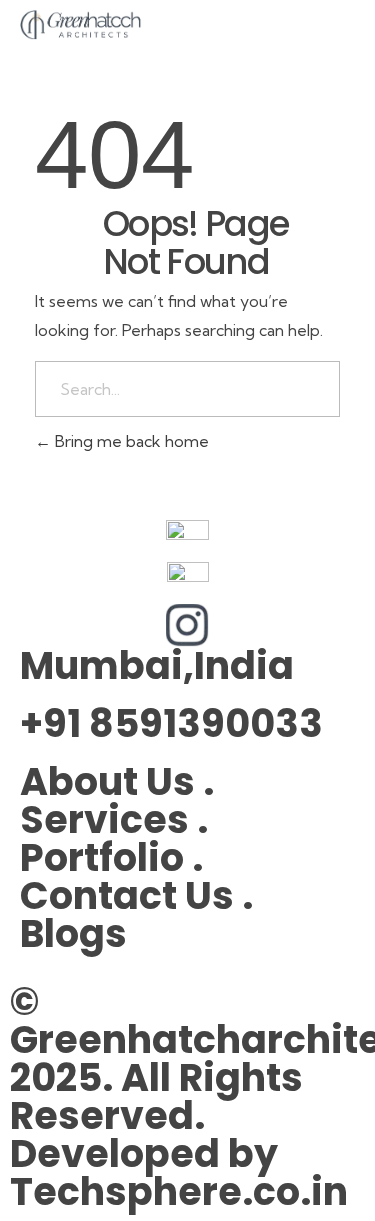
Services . (114, 819)
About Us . (117, 781)
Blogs (73, 933)
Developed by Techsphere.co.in (179, 1172)
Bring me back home (130, 441)
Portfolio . (111, 857)
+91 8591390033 (171, 723)
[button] (341, 27)
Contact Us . (136, 895)
